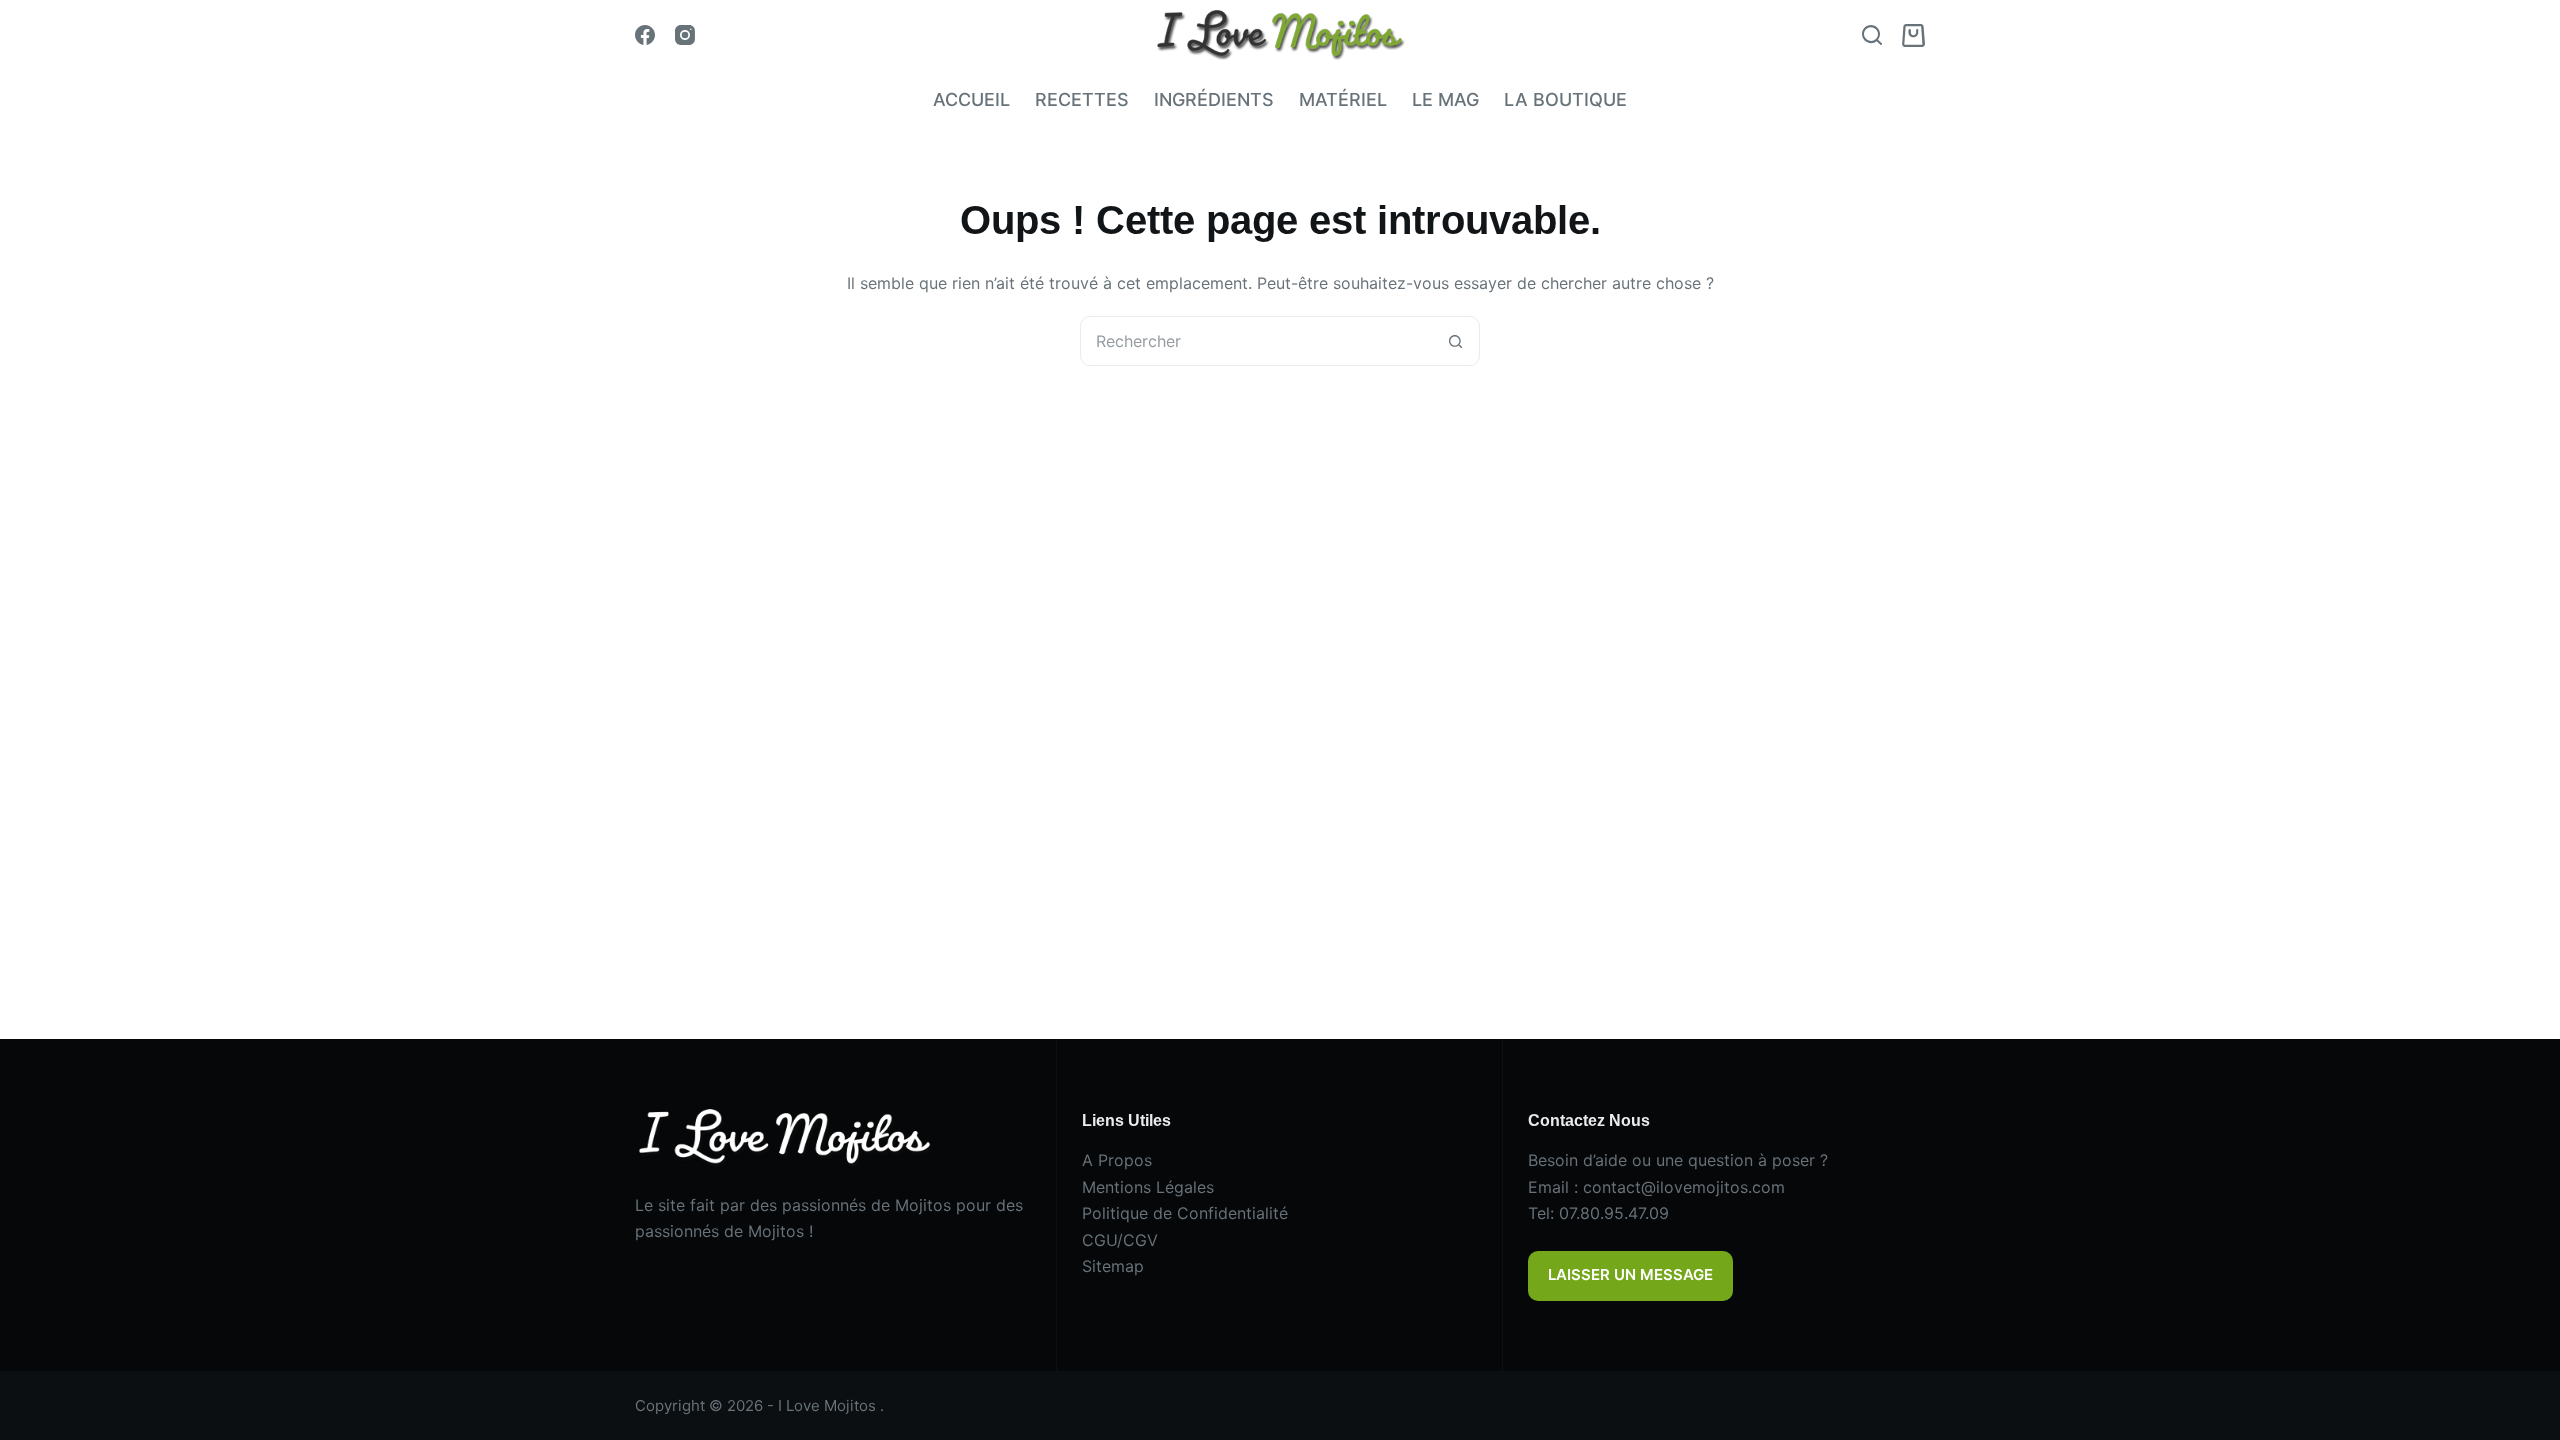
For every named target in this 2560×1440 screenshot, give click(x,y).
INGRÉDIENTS (1214, 99)
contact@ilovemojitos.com (1684, 1187)
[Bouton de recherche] (1455, 341)
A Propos (1117, 1160)
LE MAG (1445, 99)
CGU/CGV (1120, 1240)
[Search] (1872, 35)
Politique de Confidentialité (1185, 1213)
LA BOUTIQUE (1565, 99)
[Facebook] (645, 35)
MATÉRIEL (1343, 99)
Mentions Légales (1148, 1187)
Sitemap (1113, 1266)
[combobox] (1256, 341)
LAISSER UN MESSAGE (1630, 1274)
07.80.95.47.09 (1614, 1213)
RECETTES (1082, 99)
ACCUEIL (971, 99)
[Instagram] (685, 35)
